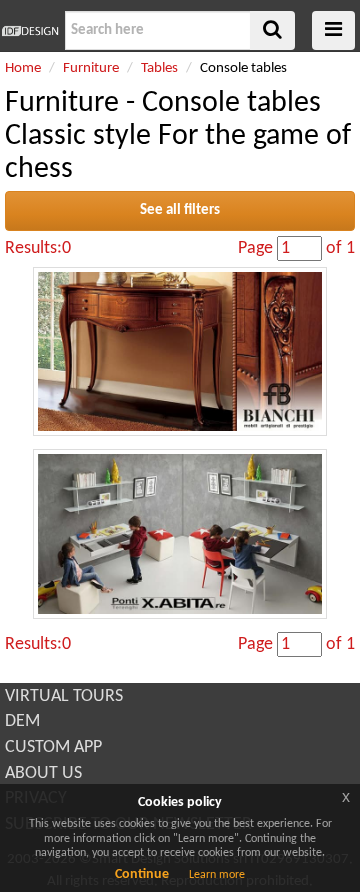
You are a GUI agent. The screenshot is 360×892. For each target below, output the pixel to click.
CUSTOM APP (53, 747)
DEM (22, 721)
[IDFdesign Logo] (30, 31)
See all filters (180, 210)
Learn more (217, 875)
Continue (142, 874)
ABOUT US (43, 773)
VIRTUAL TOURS (64, 696)
